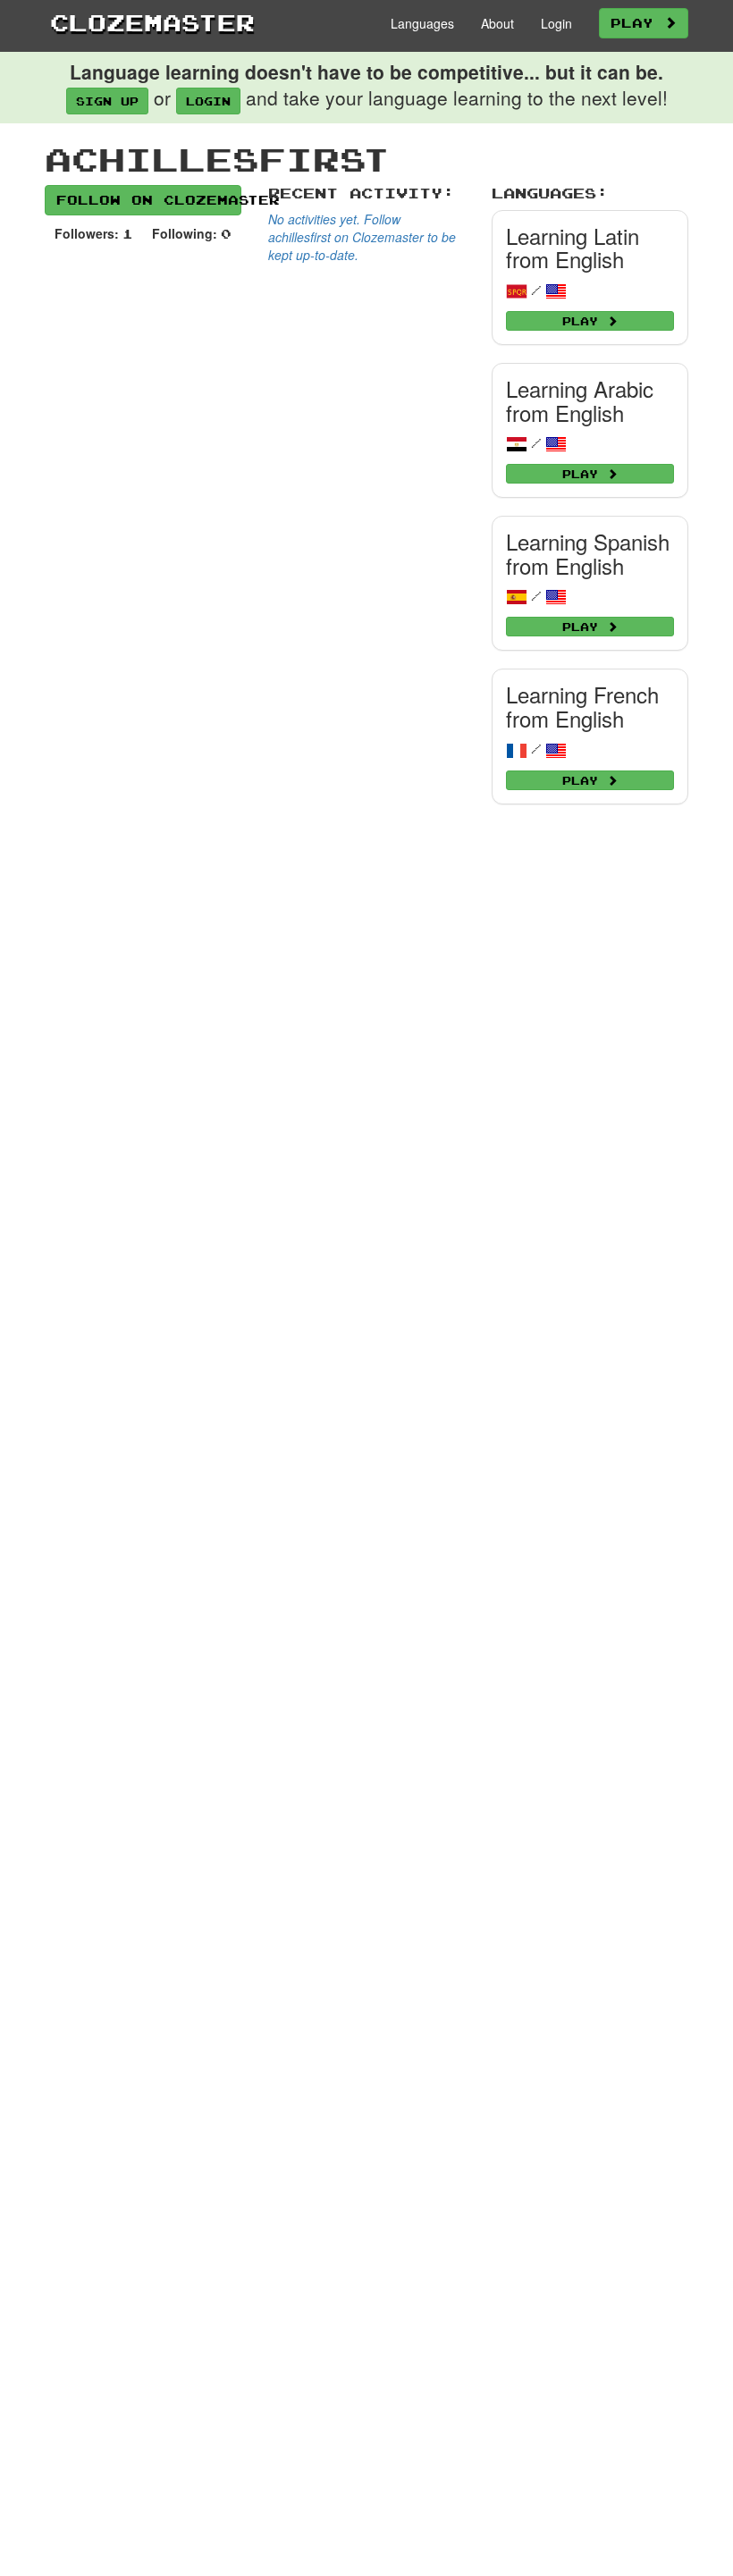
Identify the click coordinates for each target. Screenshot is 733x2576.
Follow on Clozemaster (149, 200)
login (208, 101)
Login (556, 23)
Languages (422, 23)
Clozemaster (152, 22)
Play (637, 23)
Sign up (107, 101)
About (497, 23)
